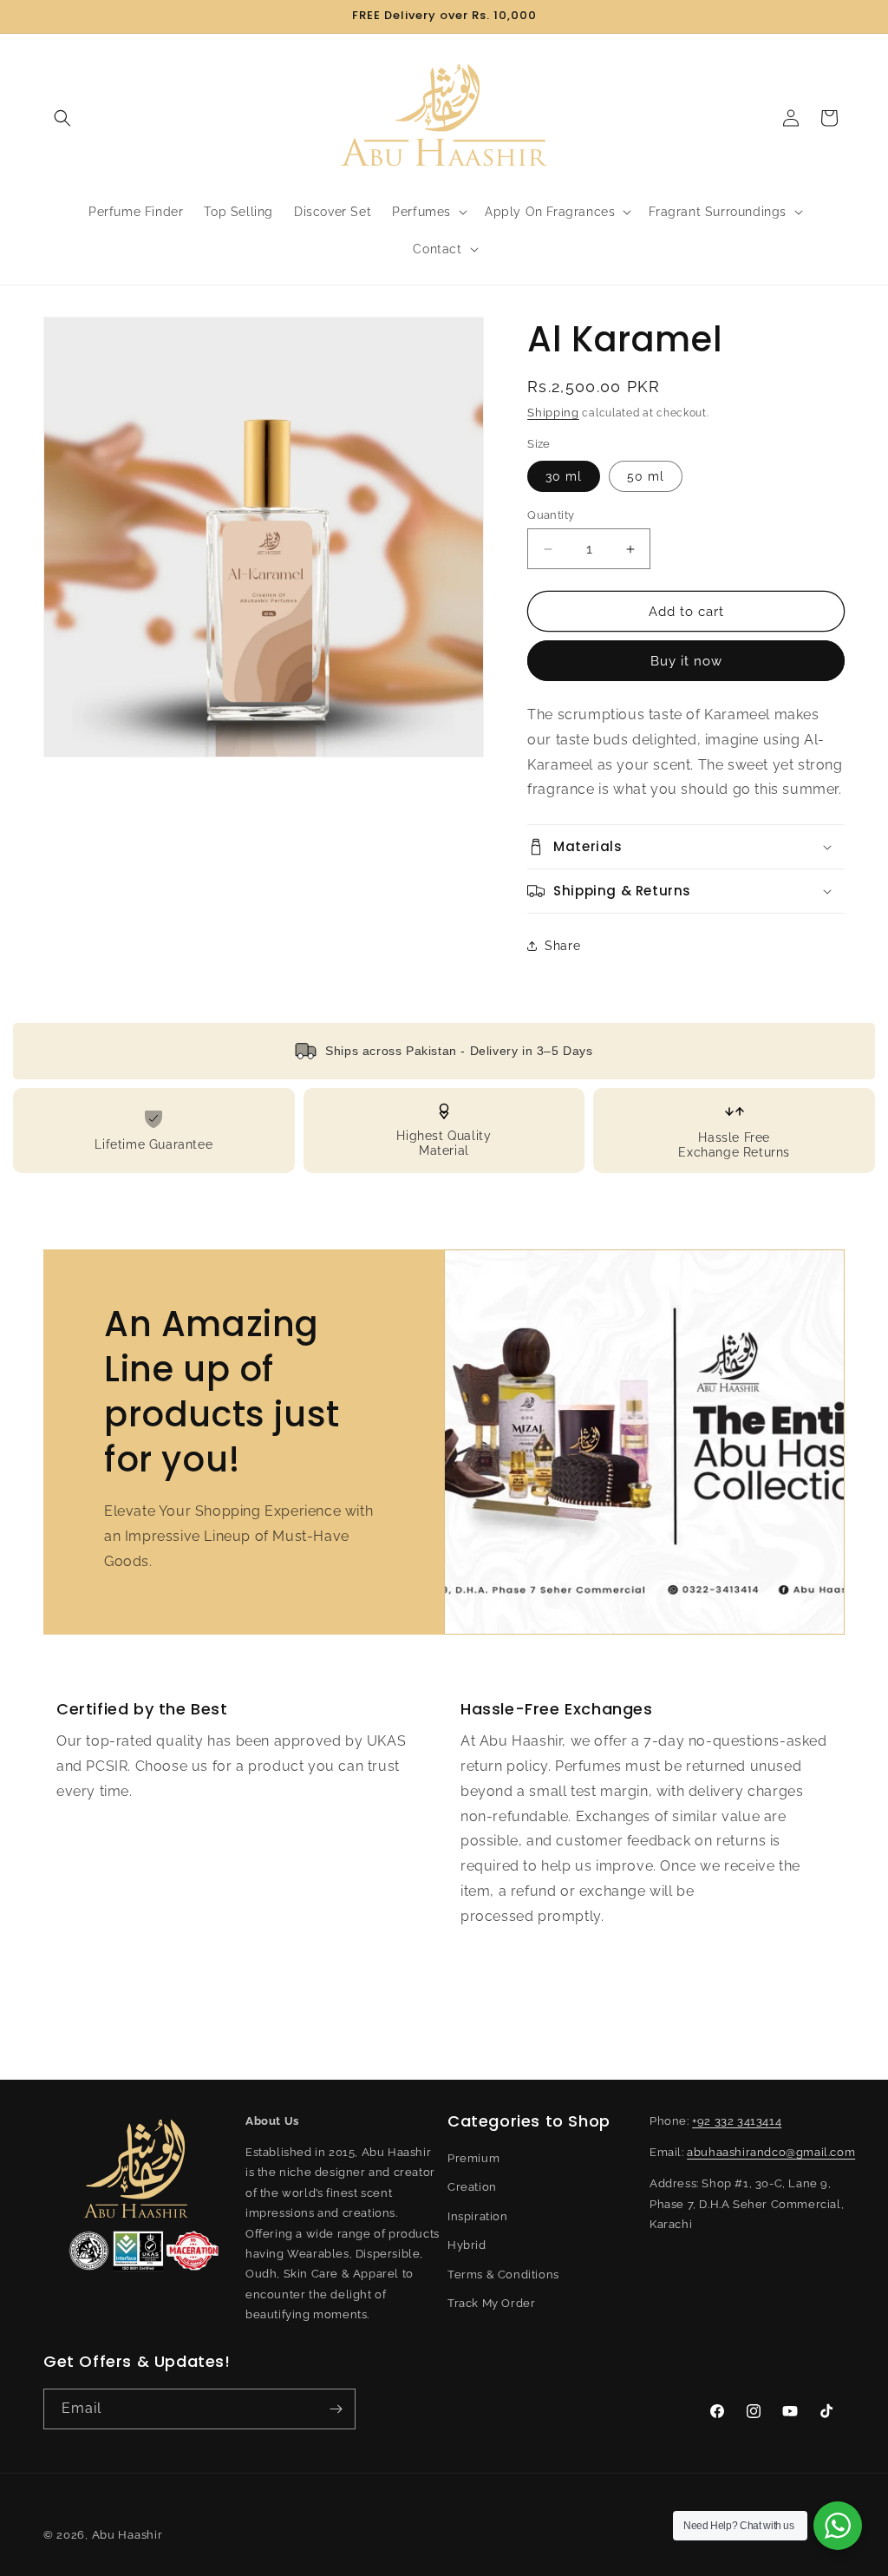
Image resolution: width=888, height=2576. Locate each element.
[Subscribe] (336, 2409)
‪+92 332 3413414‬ (737, 2121)
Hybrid (467, 2245)
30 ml (564, 476)
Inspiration (478, 2216)
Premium (473, 2158)
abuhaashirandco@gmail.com (771, 2152)
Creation (472, 2187)
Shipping (553, 413)
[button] (62, 118)
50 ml (646, 476)
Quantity (551, 515)
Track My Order (491, 2303)
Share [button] (562, 946)
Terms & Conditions (503, 2274)
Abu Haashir (127, 2535)
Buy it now (686, 661)
